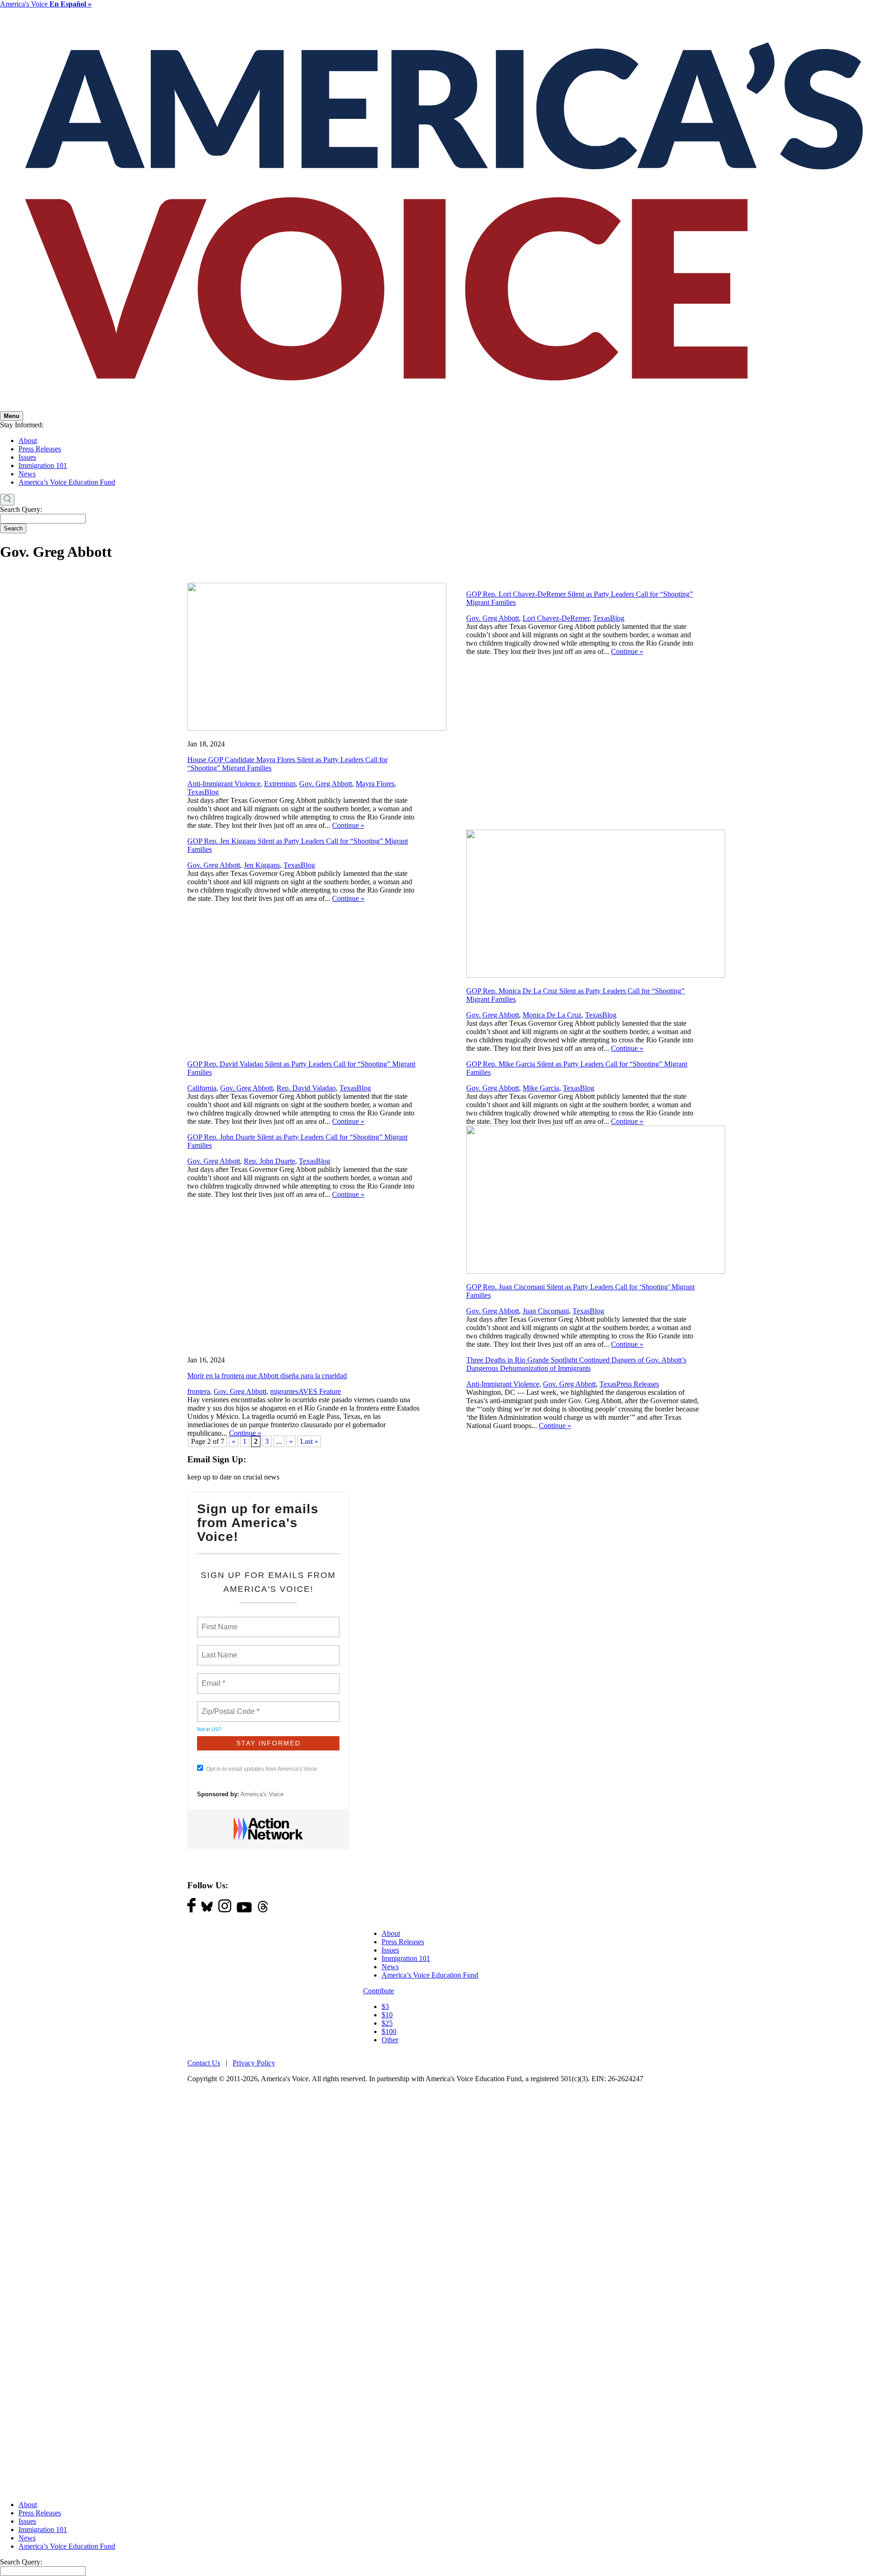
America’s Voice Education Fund (67, 482)
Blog (212, 792)
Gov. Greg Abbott (326, 784)
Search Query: (21, 509)
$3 (385, 2006)
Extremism (280, 784)
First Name (219, 1621)
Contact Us (204, 2063)
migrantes (284, 1391)
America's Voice (46, 4)
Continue (348, 825)
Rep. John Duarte (269, 1161)
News (27, 474)
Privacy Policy (254, 2063)
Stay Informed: (22, 425)
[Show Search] (7, 500)
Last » (309, 1441)
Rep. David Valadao (306, 1088)
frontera (199, 1391)
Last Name (218, 1650)
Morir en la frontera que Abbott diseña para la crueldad (267, 1376)
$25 (387, 2023)
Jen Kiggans (262, 865)
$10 (387, 2015)
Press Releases (40, 449)
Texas (196, 792)
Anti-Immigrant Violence (224, 784)
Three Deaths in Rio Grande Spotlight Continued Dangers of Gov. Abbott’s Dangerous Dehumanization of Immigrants (576, 1364)
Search (13, 528)
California (202, 1088)
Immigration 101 (43, 465)
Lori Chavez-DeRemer (556, 618)
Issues (27, 457)
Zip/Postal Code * (229, 1706)
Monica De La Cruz (552, 1015)
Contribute (379, 1991)
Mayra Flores (375, 784)
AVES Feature (320, 1391)
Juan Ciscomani (546, 1311)
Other (390, 2040)
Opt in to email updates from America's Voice (262, 1769)
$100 (389, 2031)
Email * (213, 1678)
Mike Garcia (541, 1088)
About (28, 441)
